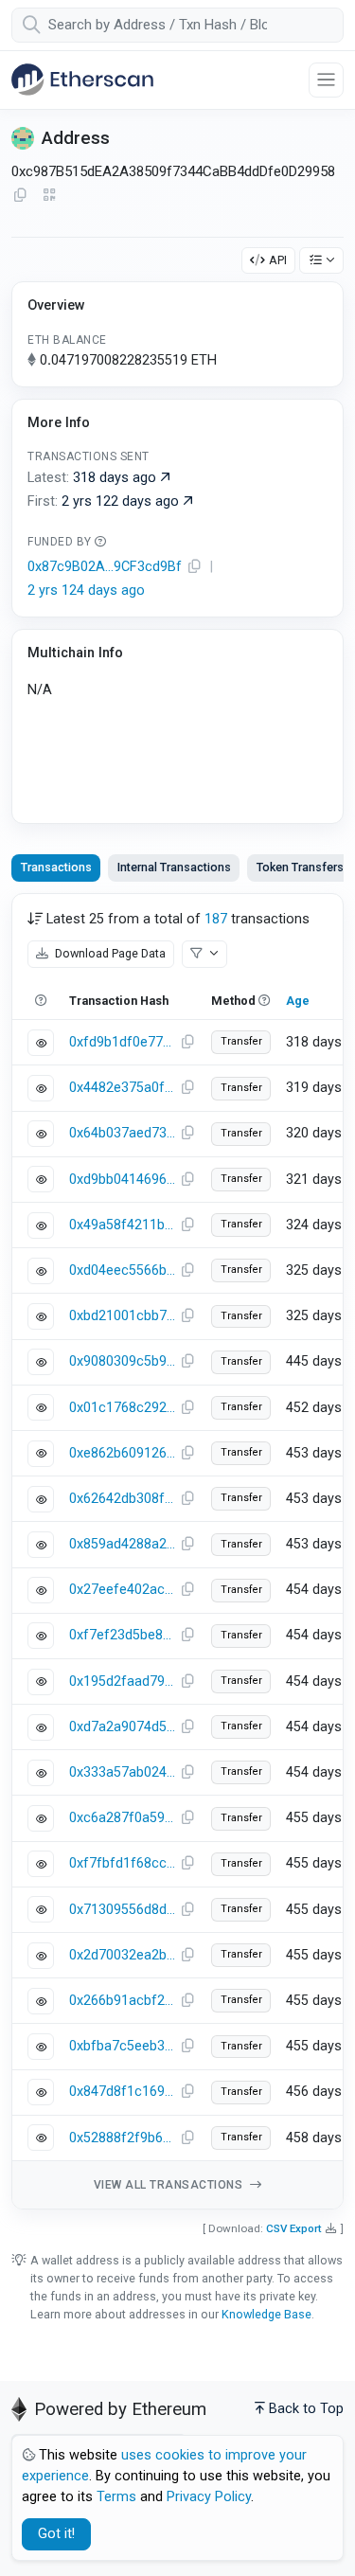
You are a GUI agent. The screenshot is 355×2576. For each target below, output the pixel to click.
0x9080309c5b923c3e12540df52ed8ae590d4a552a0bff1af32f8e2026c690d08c (122, 1361)
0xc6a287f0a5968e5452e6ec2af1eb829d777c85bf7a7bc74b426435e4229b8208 (122, 1818)
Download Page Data (109, 953)
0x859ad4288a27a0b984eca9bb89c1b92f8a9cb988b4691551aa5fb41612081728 (122, 1544)
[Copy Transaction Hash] (187, 1043)
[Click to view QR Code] (50, 196)
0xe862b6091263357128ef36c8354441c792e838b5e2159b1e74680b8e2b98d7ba (122, 1453)
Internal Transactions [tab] (174, 867)
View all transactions (170, 2185)
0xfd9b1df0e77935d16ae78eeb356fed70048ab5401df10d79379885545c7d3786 (122, 1042)
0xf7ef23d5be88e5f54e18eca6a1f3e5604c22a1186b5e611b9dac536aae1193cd (122, 1635)
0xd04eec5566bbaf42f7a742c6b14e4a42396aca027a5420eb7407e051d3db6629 (122, 1270)
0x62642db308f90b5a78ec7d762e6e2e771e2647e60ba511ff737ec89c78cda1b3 (122, 1499)
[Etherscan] (82, 80)
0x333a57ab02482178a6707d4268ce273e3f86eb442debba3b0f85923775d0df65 (122, 1772)
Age (298, 1001)
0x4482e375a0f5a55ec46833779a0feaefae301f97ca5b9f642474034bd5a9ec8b (122, 1088)
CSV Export (294, 2228)
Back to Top (306, 2409)
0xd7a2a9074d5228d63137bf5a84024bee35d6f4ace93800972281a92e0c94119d (122, 1727)
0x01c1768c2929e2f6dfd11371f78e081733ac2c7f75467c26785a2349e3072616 (122, 1408)
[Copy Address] (20, 196)
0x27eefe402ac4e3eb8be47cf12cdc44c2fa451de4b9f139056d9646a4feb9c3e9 (122, 1590)
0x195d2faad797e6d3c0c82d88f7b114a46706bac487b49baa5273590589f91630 (122, 1682)
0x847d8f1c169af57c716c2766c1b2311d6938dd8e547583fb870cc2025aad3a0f (122, 2092)
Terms (116, 2497)
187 (216, 919)
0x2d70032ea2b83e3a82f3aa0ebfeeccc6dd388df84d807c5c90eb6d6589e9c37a (122, 1955)
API (278, 260)
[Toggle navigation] (326, 80)
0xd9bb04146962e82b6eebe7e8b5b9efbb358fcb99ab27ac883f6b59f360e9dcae (122, 1180)
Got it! (56, 2534)
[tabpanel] (177, 1551)
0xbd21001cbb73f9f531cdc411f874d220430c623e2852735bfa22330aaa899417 (122, 1316)
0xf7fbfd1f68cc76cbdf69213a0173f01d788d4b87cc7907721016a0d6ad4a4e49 (122, 1863)
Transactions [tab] (56, 867)
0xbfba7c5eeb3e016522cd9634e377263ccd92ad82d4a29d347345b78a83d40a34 (122, 2046)
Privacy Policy (209, 2497)
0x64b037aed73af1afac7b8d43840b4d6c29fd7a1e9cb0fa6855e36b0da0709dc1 (122, 1133)
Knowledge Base (266, 2314)
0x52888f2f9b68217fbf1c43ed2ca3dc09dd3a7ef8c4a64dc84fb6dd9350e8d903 (122, 2138)
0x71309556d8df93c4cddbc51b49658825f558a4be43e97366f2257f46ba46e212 (122, 1910)
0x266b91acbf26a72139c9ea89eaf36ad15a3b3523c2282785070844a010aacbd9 (122, 2001)
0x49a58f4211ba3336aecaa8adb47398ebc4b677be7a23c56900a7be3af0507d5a (122, 1225)
